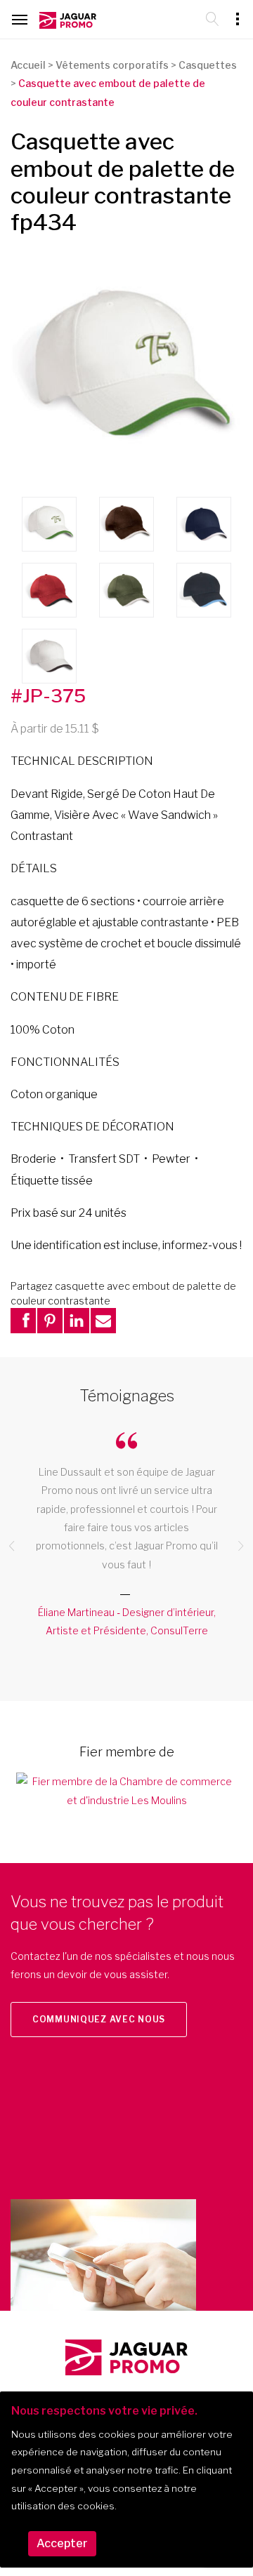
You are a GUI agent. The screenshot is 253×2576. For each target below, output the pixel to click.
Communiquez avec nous (99, 2019)
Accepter (62, 2543)
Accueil (28, 65)
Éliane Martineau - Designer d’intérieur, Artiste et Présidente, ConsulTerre (127, 1621)
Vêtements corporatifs (112, 65)
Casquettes (208, 65)
